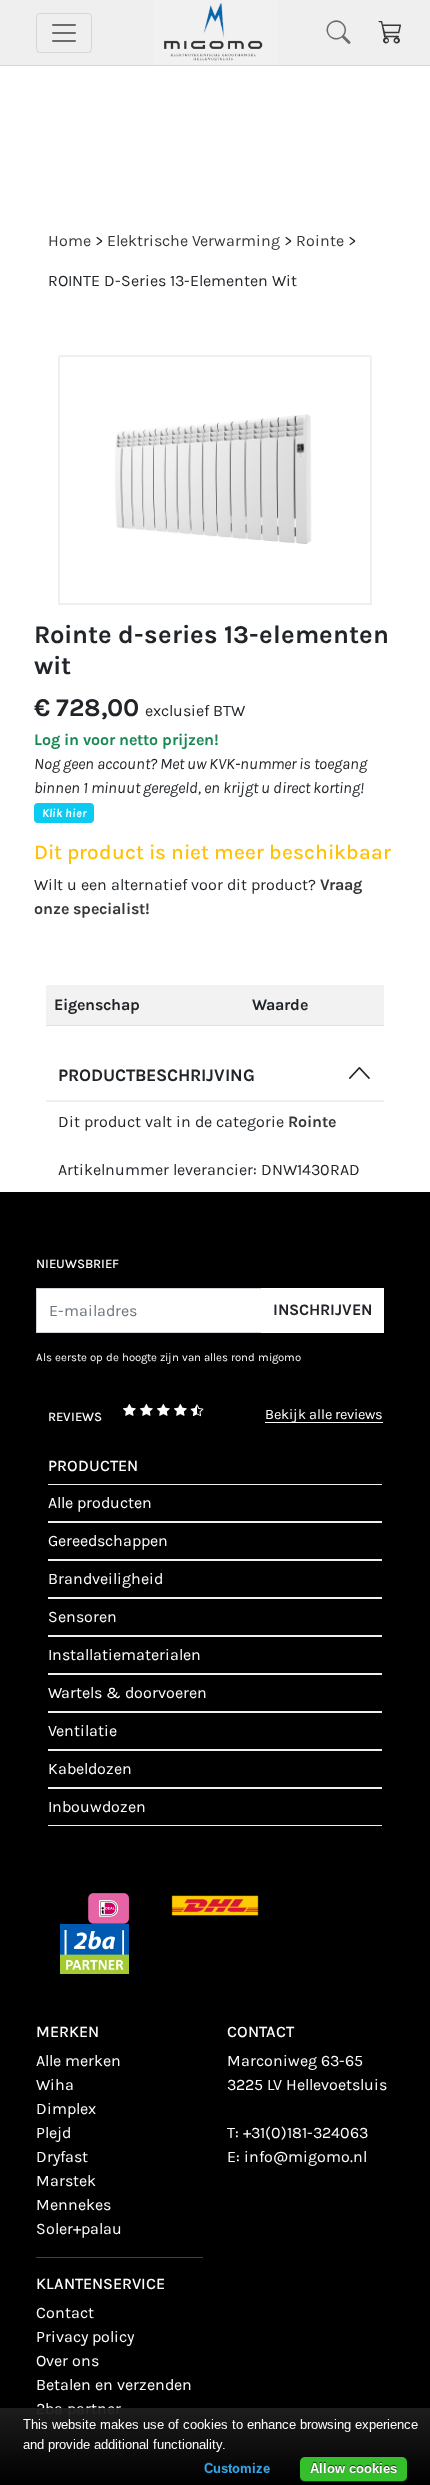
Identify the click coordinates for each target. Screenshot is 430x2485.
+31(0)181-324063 (305, 2132)
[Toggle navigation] (64, 33)
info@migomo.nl (305, 2156)
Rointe (312, 1121)
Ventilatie (82, 1730)
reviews (75, 1416)
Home (69, 240)
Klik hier (64, 813)
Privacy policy (85, 2336)
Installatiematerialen (124, 1654)
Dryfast (62, 2156)
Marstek (66, 2180)
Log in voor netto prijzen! (126, 739)
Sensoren (82, 1616)
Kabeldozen (90, 1768)
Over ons (67, 2360)
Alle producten (100, 1502)
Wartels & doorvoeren (127, 1692)
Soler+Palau (79, 2228)
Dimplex (66, 2108)
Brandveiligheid (105, 1578)
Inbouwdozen (97, 1806)
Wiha (55, 2084)
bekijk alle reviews (324, 1415)
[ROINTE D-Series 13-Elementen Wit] (215, 480)
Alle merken (78, 2060)
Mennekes (73, 2204)
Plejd (53, 2132)
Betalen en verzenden (114, 2384)
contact (65, 2312)
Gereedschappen (108, 1540)
